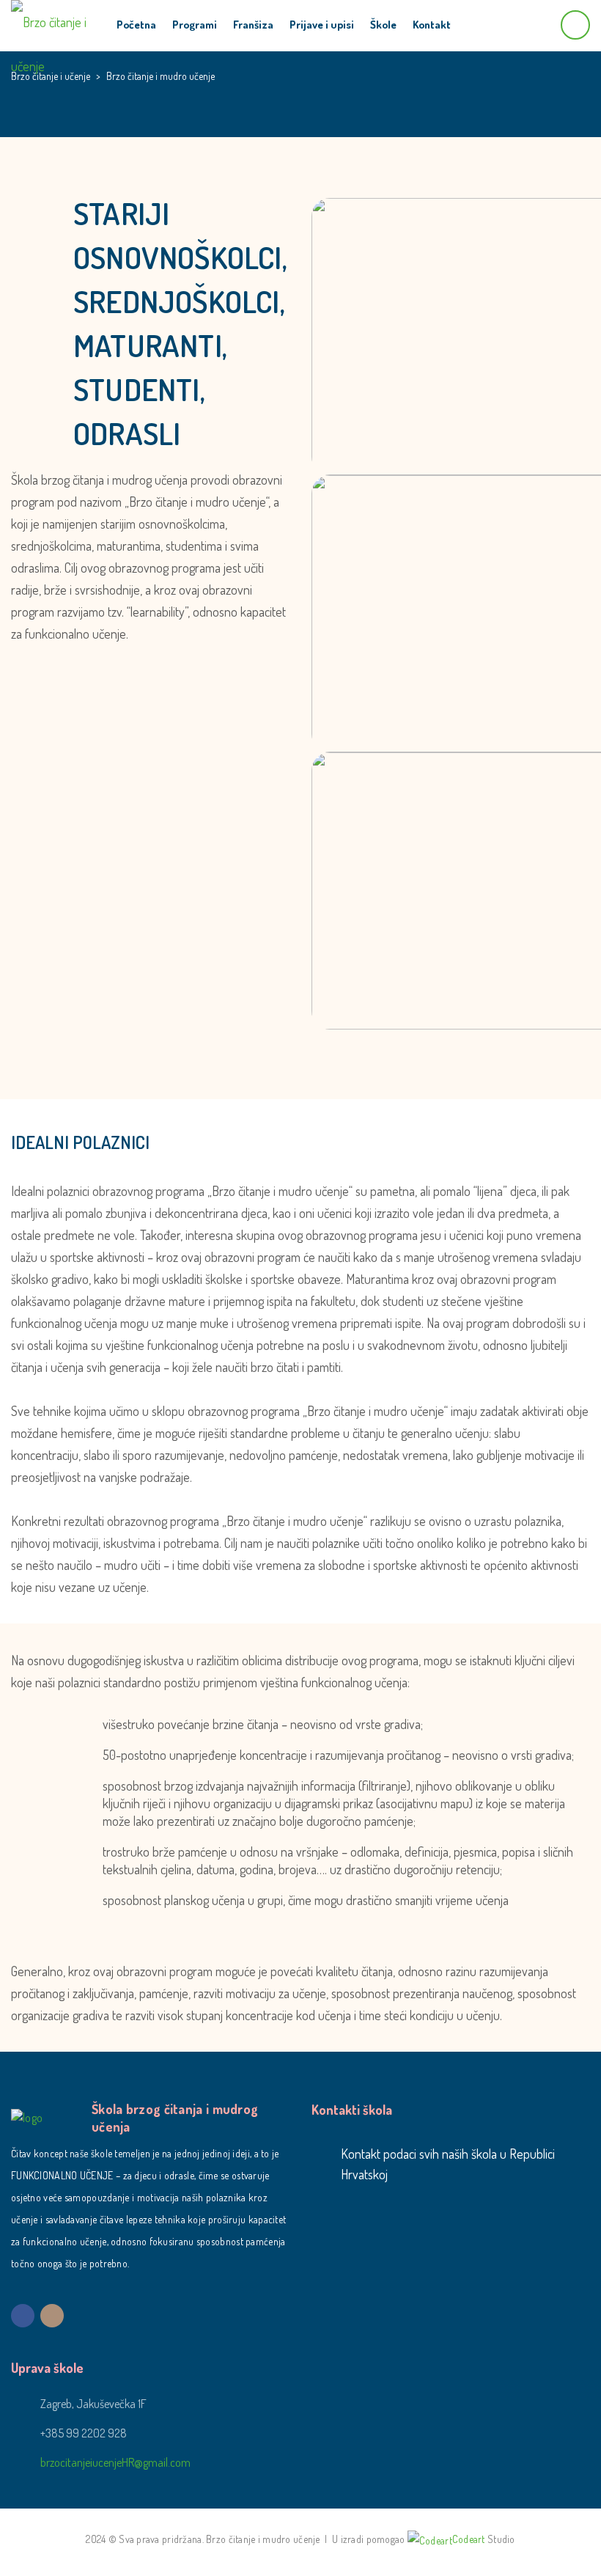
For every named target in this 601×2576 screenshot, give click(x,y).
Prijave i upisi (322, 25)
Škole (383, 25)
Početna (136, 25)
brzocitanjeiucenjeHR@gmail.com (115, 2462)
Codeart (469, 2539)
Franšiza (253, 25)
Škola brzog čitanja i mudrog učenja (175, 2118)
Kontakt (432, 25)
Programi (195, 25)
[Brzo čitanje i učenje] (52, 22)
